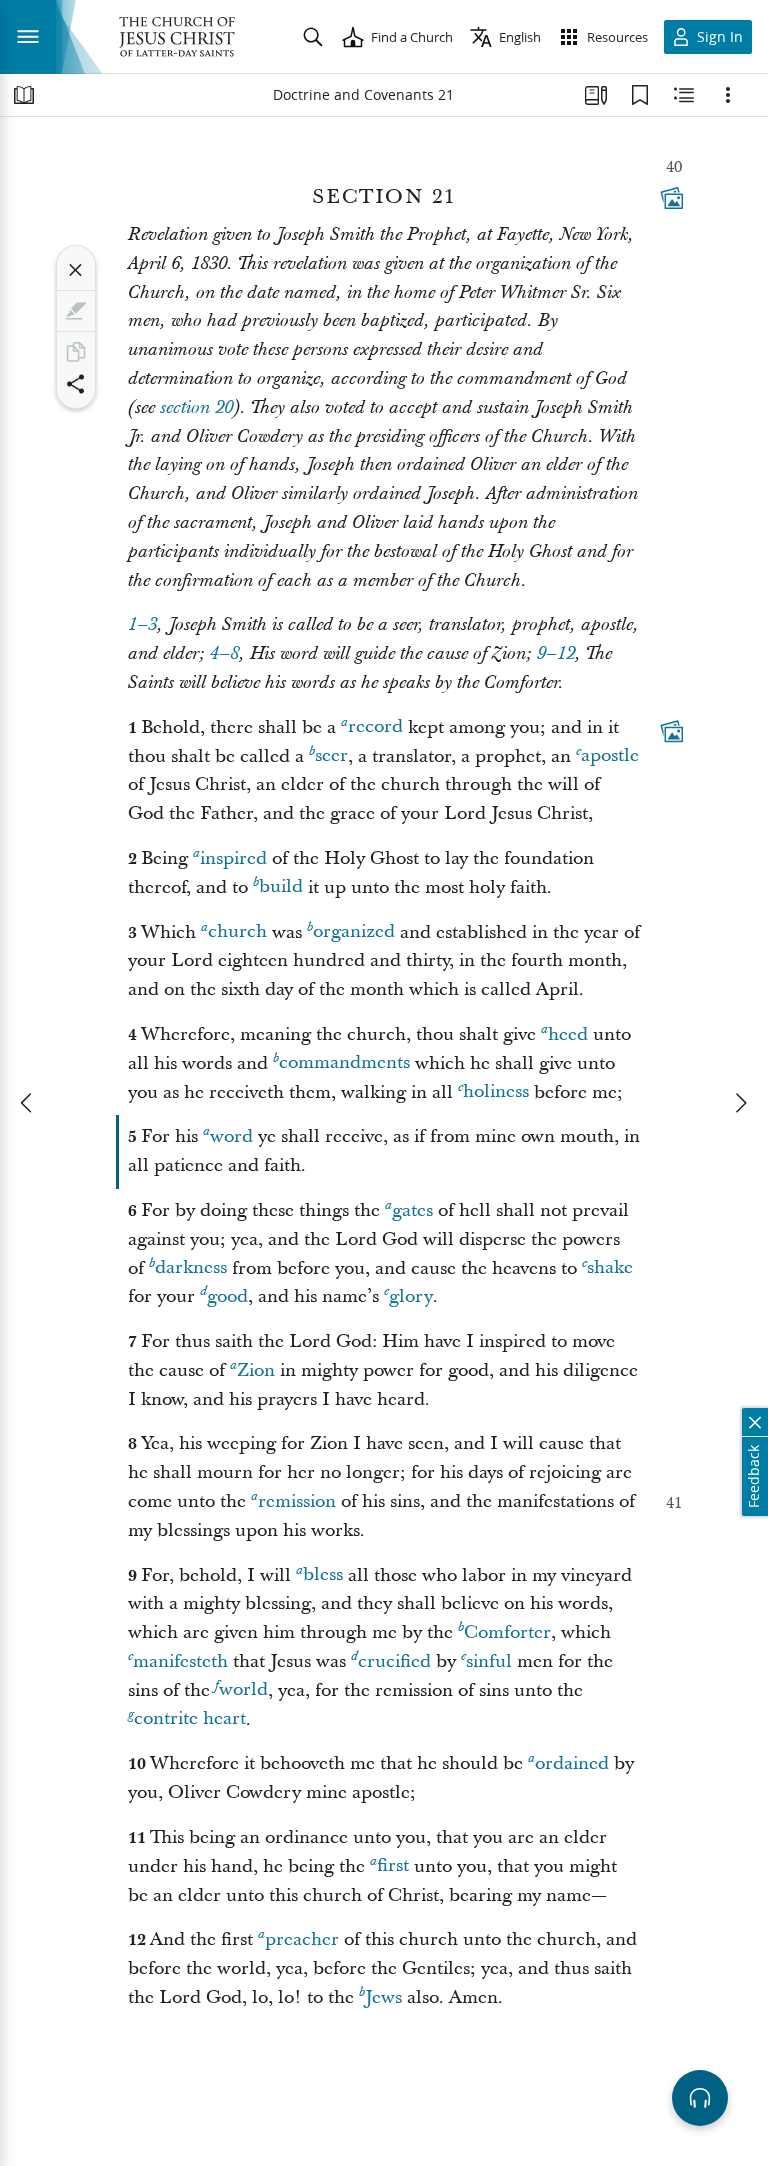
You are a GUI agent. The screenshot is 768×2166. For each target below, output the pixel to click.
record (375, 727)
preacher (302, 1939)
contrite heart (190, 1719)
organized (354, 932)
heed (568, 1034)
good (227, 1296)
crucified (394, 1661)
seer (331, 756)
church (237, 932)
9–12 (556, 654)
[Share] (76, 384)
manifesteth (180, 1661)
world (243, 1690)
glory (411, 1296)
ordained (572, 1763)
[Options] (728, 95)
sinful (489, 1661)
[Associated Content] (672, 198)
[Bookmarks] (640, 95)
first (393, 1866)
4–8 (224, 654)
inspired (233, 858)
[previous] (28, 1103)
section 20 (196, 408)
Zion (256, 1370)
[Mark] (76, 311)
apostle (610, 756)
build (281, 887)
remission (297, 1501)
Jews (383, 1997)
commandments (344, 1063)
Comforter (507, 1632)
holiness (496, 1092)
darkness (191, 1268)
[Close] (76, 270)
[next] (740, 1103)
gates (412, 1210)
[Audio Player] (700, 2098)
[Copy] (76, 352)
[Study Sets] (596, 95)
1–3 (142, 625)
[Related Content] (684, 95)
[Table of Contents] (24, 95)
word (231, 1136)
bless (323, 1575)
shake (610, 1268)
